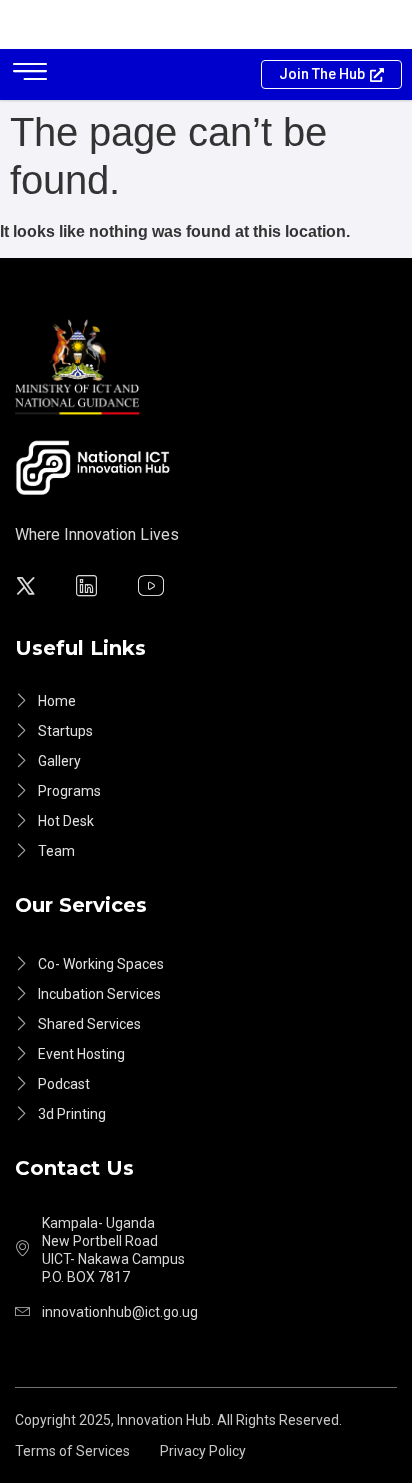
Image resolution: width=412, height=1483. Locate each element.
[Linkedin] (89, 588)
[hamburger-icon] (30, 74)
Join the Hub (322, 74)
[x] (28, 588)
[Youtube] (154, 588)
